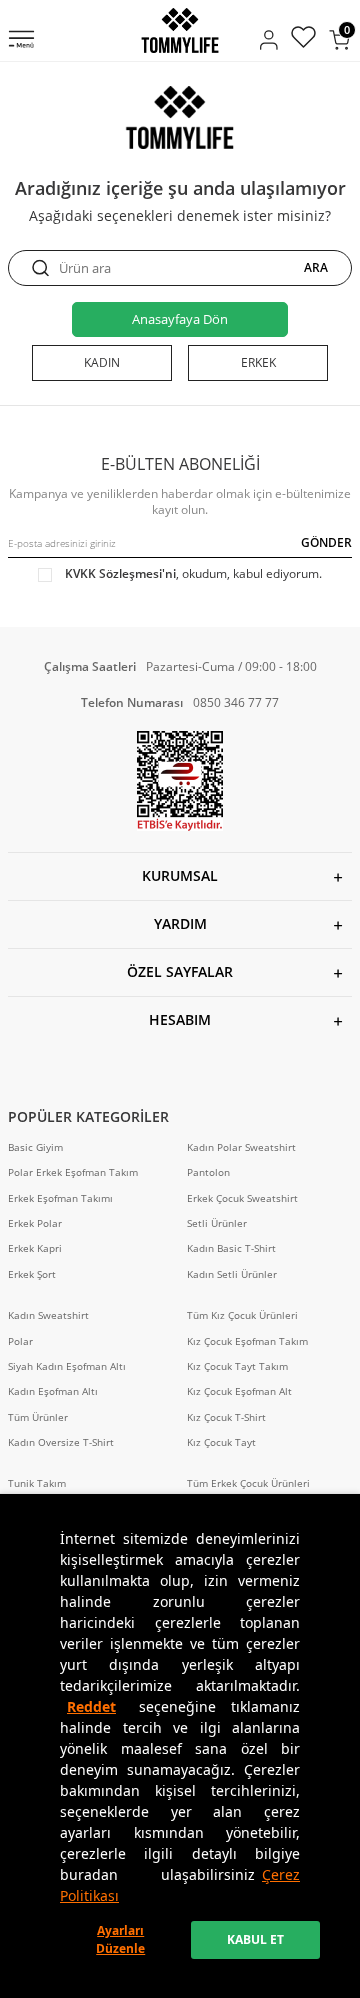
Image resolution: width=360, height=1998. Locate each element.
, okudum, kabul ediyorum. (193, 574)
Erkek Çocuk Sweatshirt (242, 1198)
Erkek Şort (32, 1274)
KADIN (102, 362)
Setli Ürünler (217, 1223)
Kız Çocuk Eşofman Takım (247, 1341)
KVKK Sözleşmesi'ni (120, 573)
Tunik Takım (37, 1483)
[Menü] (21, 41)
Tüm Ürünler (38, 1417)
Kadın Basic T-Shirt (231, 1248)
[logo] (179, 30)
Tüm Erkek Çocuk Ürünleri (248, 1483)
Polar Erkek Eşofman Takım (73, 1172)
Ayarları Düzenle (120, 1939)
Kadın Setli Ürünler (232, 1274)
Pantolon (208, 1172)
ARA (316, 268)
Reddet (91, 1706)
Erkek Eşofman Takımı (60, 1198)
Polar (20, 1341)
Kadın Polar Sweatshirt (241, 1147)
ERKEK (258, 362)
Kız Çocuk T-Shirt (226, 1417)
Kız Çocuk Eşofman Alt (239, 1391)
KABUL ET (255, 1939)
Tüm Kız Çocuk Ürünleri (242, 1315)
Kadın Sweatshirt (48, 1315)
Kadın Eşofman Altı (53, 1391)
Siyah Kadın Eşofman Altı (67, 1366)
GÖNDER (326, 542)
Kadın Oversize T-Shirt (61, 1442)
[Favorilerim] (303, 39)
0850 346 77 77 (236, 703)
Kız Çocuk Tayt (221, 1442)
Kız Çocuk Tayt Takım (237, 1366)
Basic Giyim (35, 1147)
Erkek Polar (35, 1223)
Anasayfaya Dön (180, 319)
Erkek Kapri (35, 1248)
